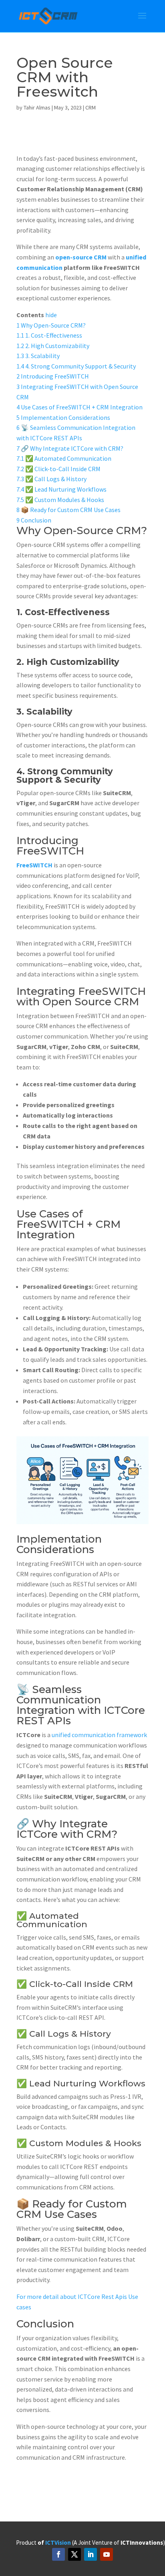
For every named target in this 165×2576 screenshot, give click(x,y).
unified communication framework (99, 1735)
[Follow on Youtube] (107, 2554)
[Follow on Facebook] (58, 2554)
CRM (91, 107)
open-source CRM (81, 257)
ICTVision (58, 2543)
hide (51, 315)
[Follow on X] (74, 2554)
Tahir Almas (37, 107)
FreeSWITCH (34, 865)
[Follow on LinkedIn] (91, 2554)
